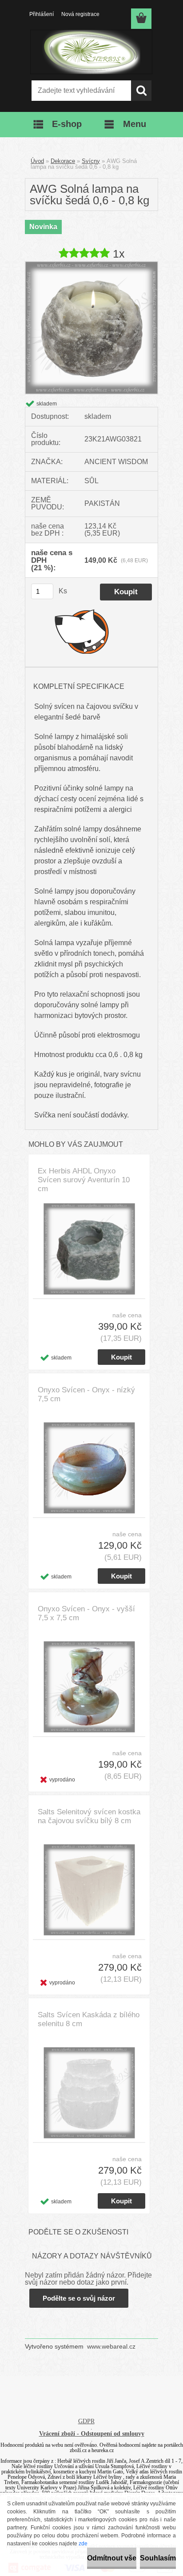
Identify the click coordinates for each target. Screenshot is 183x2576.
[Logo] (91, 52)
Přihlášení (42, 14)
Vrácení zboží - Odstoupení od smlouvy (92, 2434)
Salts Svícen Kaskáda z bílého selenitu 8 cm (89, 2019)
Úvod (37, 161)
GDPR (86, 2421)
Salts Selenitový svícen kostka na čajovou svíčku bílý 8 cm (89, 1816)
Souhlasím (158, 2558)
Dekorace (63, 161)
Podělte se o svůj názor (79, 2298)
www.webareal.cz (111, 2346)
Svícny (91, 161)
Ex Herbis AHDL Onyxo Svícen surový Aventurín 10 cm (84, 1180)
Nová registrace (80, 14)
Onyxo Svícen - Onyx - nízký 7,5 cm (86, 1394)
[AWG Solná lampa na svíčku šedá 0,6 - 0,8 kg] (91, 265)
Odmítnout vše (112, 2558)
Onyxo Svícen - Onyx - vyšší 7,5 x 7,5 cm (86, 1613)
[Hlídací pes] (82, 631)
